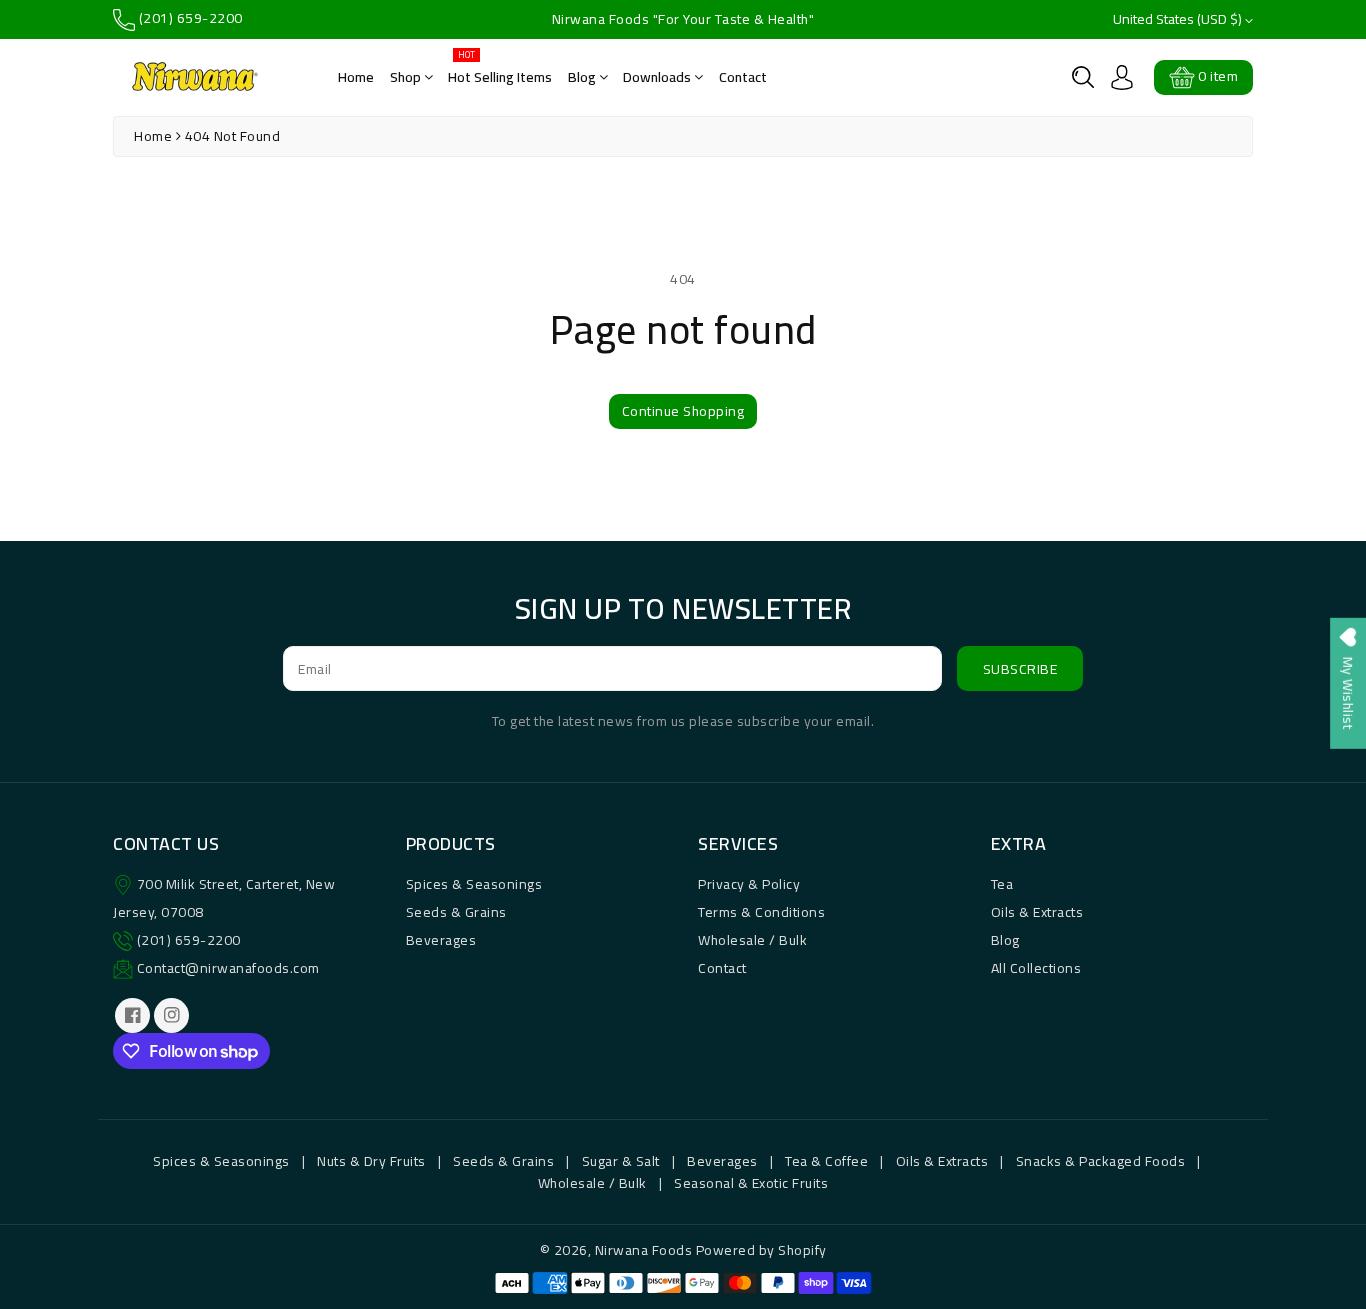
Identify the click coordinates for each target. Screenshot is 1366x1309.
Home (356, 77)
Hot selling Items (500, 70)
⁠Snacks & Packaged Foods (1101, 1161)
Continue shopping (683, 411)
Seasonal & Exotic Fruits (751, 1183)
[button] (1083, 77)
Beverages (441, 940)
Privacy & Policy (749, 884)
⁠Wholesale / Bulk (592, 1183)
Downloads (658, 77)
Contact (743, 77)
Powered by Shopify (761, 1250)
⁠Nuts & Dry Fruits (371, 1161)
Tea (1002, 884)
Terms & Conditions (761, 912)
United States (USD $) (1179, 19)
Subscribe (1020, 669)
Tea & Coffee (826, 1161)
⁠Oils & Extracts (942, 1161)
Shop (407, 77)
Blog (583, 77)
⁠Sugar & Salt (621, 1161)
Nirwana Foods (644, 1250)
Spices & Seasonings (474, 884)
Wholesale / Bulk (752, 940)
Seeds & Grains (456, 912)
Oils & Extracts (1037, 912)
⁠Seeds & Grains (503, 1161)
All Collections (1036, 968)
